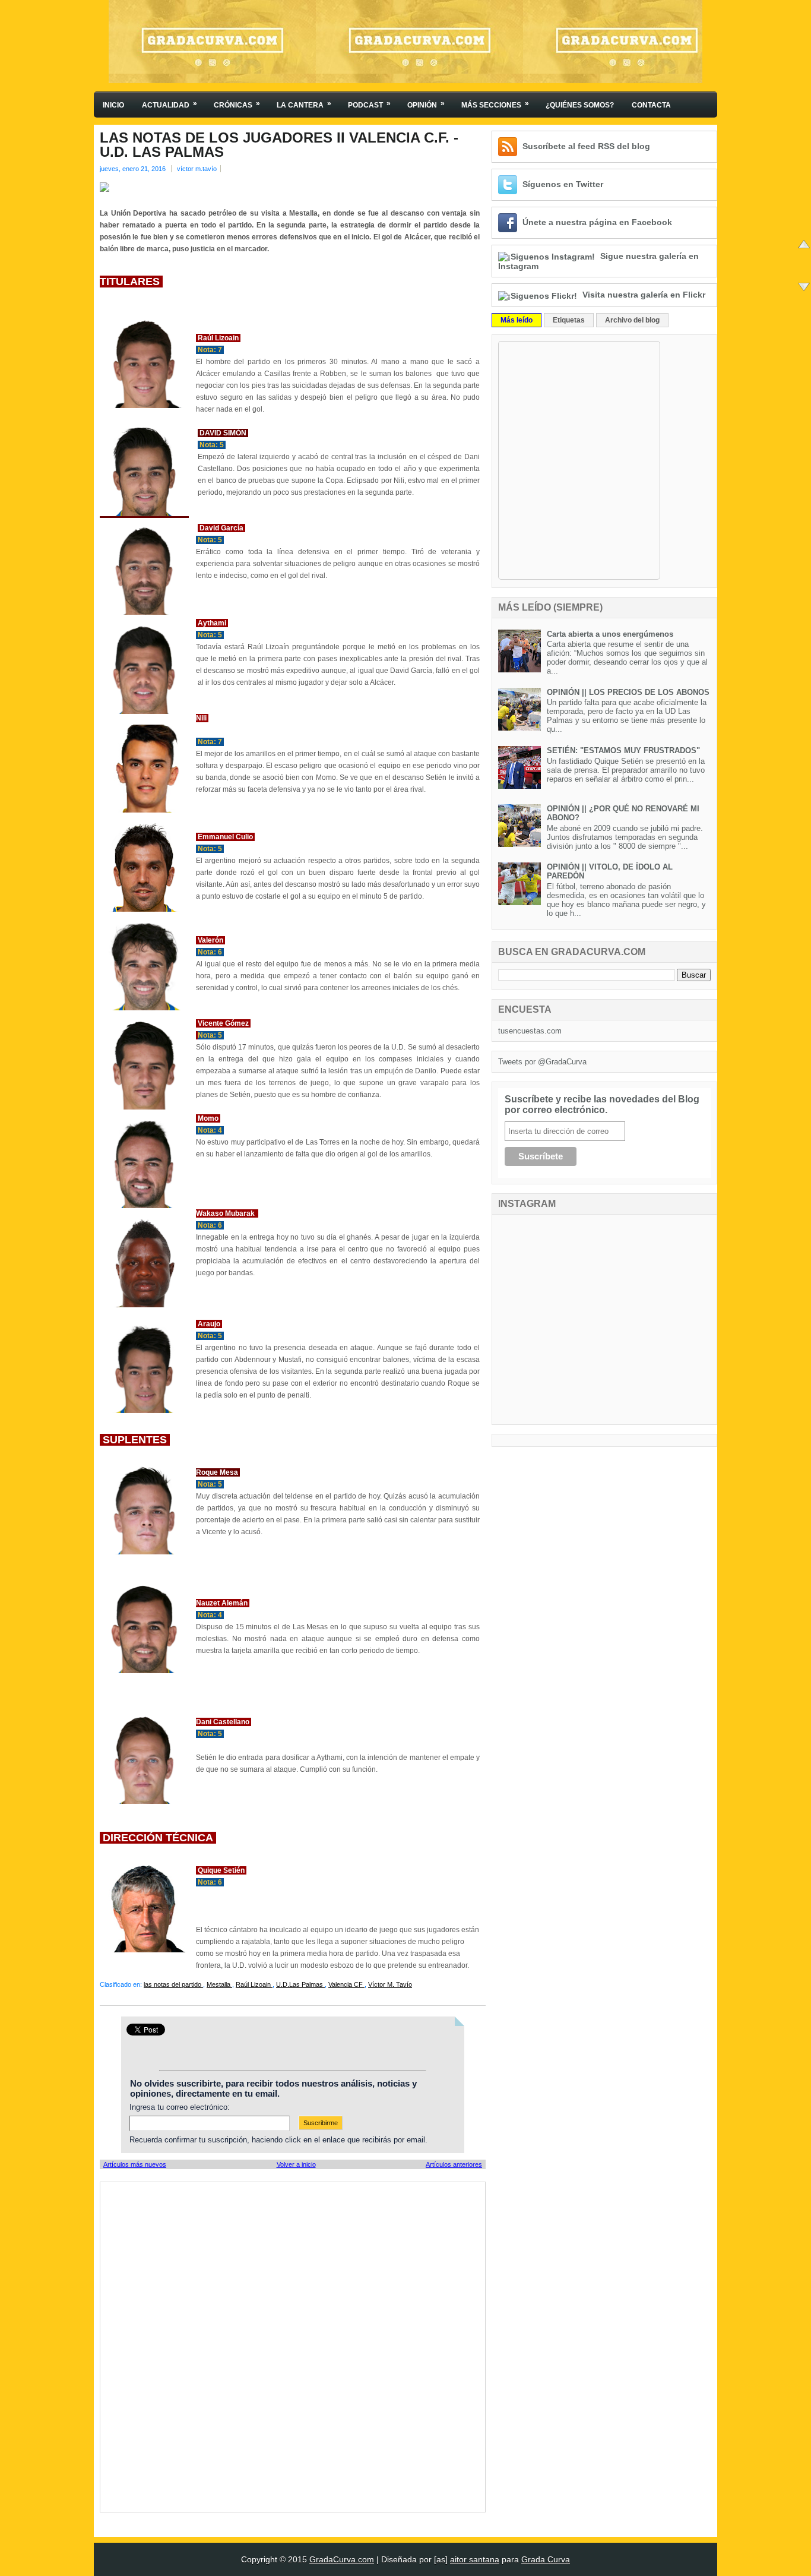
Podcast (369, 104)
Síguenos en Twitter (563, 184)
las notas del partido (173, 1984)
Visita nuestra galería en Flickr (644, 295)
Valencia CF (346, 1984)
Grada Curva (546, 2559)
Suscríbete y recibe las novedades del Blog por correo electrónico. (602, 1104)
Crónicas (237, 104)
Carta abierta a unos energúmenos (610, 634)
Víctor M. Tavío (390, 1984)
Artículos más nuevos (135, 2164)
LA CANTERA (304, 104)
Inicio (113, 105)
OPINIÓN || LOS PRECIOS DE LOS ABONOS (628, 692)
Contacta (651, 105)
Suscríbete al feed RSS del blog (586, 146)
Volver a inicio (296, 2164)
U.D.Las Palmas (300, 1984)
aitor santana (475, 2559)
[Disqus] (293, 2346)
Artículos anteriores (454, 2164)
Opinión (426, 104)
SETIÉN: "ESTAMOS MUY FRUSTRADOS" (623, 750)
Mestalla (219, 1984)
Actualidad (170, 104)
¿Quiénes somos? (580, 105)
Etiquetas (569, 320)
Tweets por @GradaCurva (542, 1062)
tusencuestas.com (530, 1031)
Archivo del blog (632, 320)
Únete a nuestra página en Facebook (597, 222)
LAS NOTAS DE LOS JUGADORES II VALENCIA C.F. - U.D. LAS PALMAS (279, 145)
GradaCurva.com (342, 2559)
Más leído (517, 320)
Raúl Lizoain (254, 1984)
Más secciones (495, 104)
